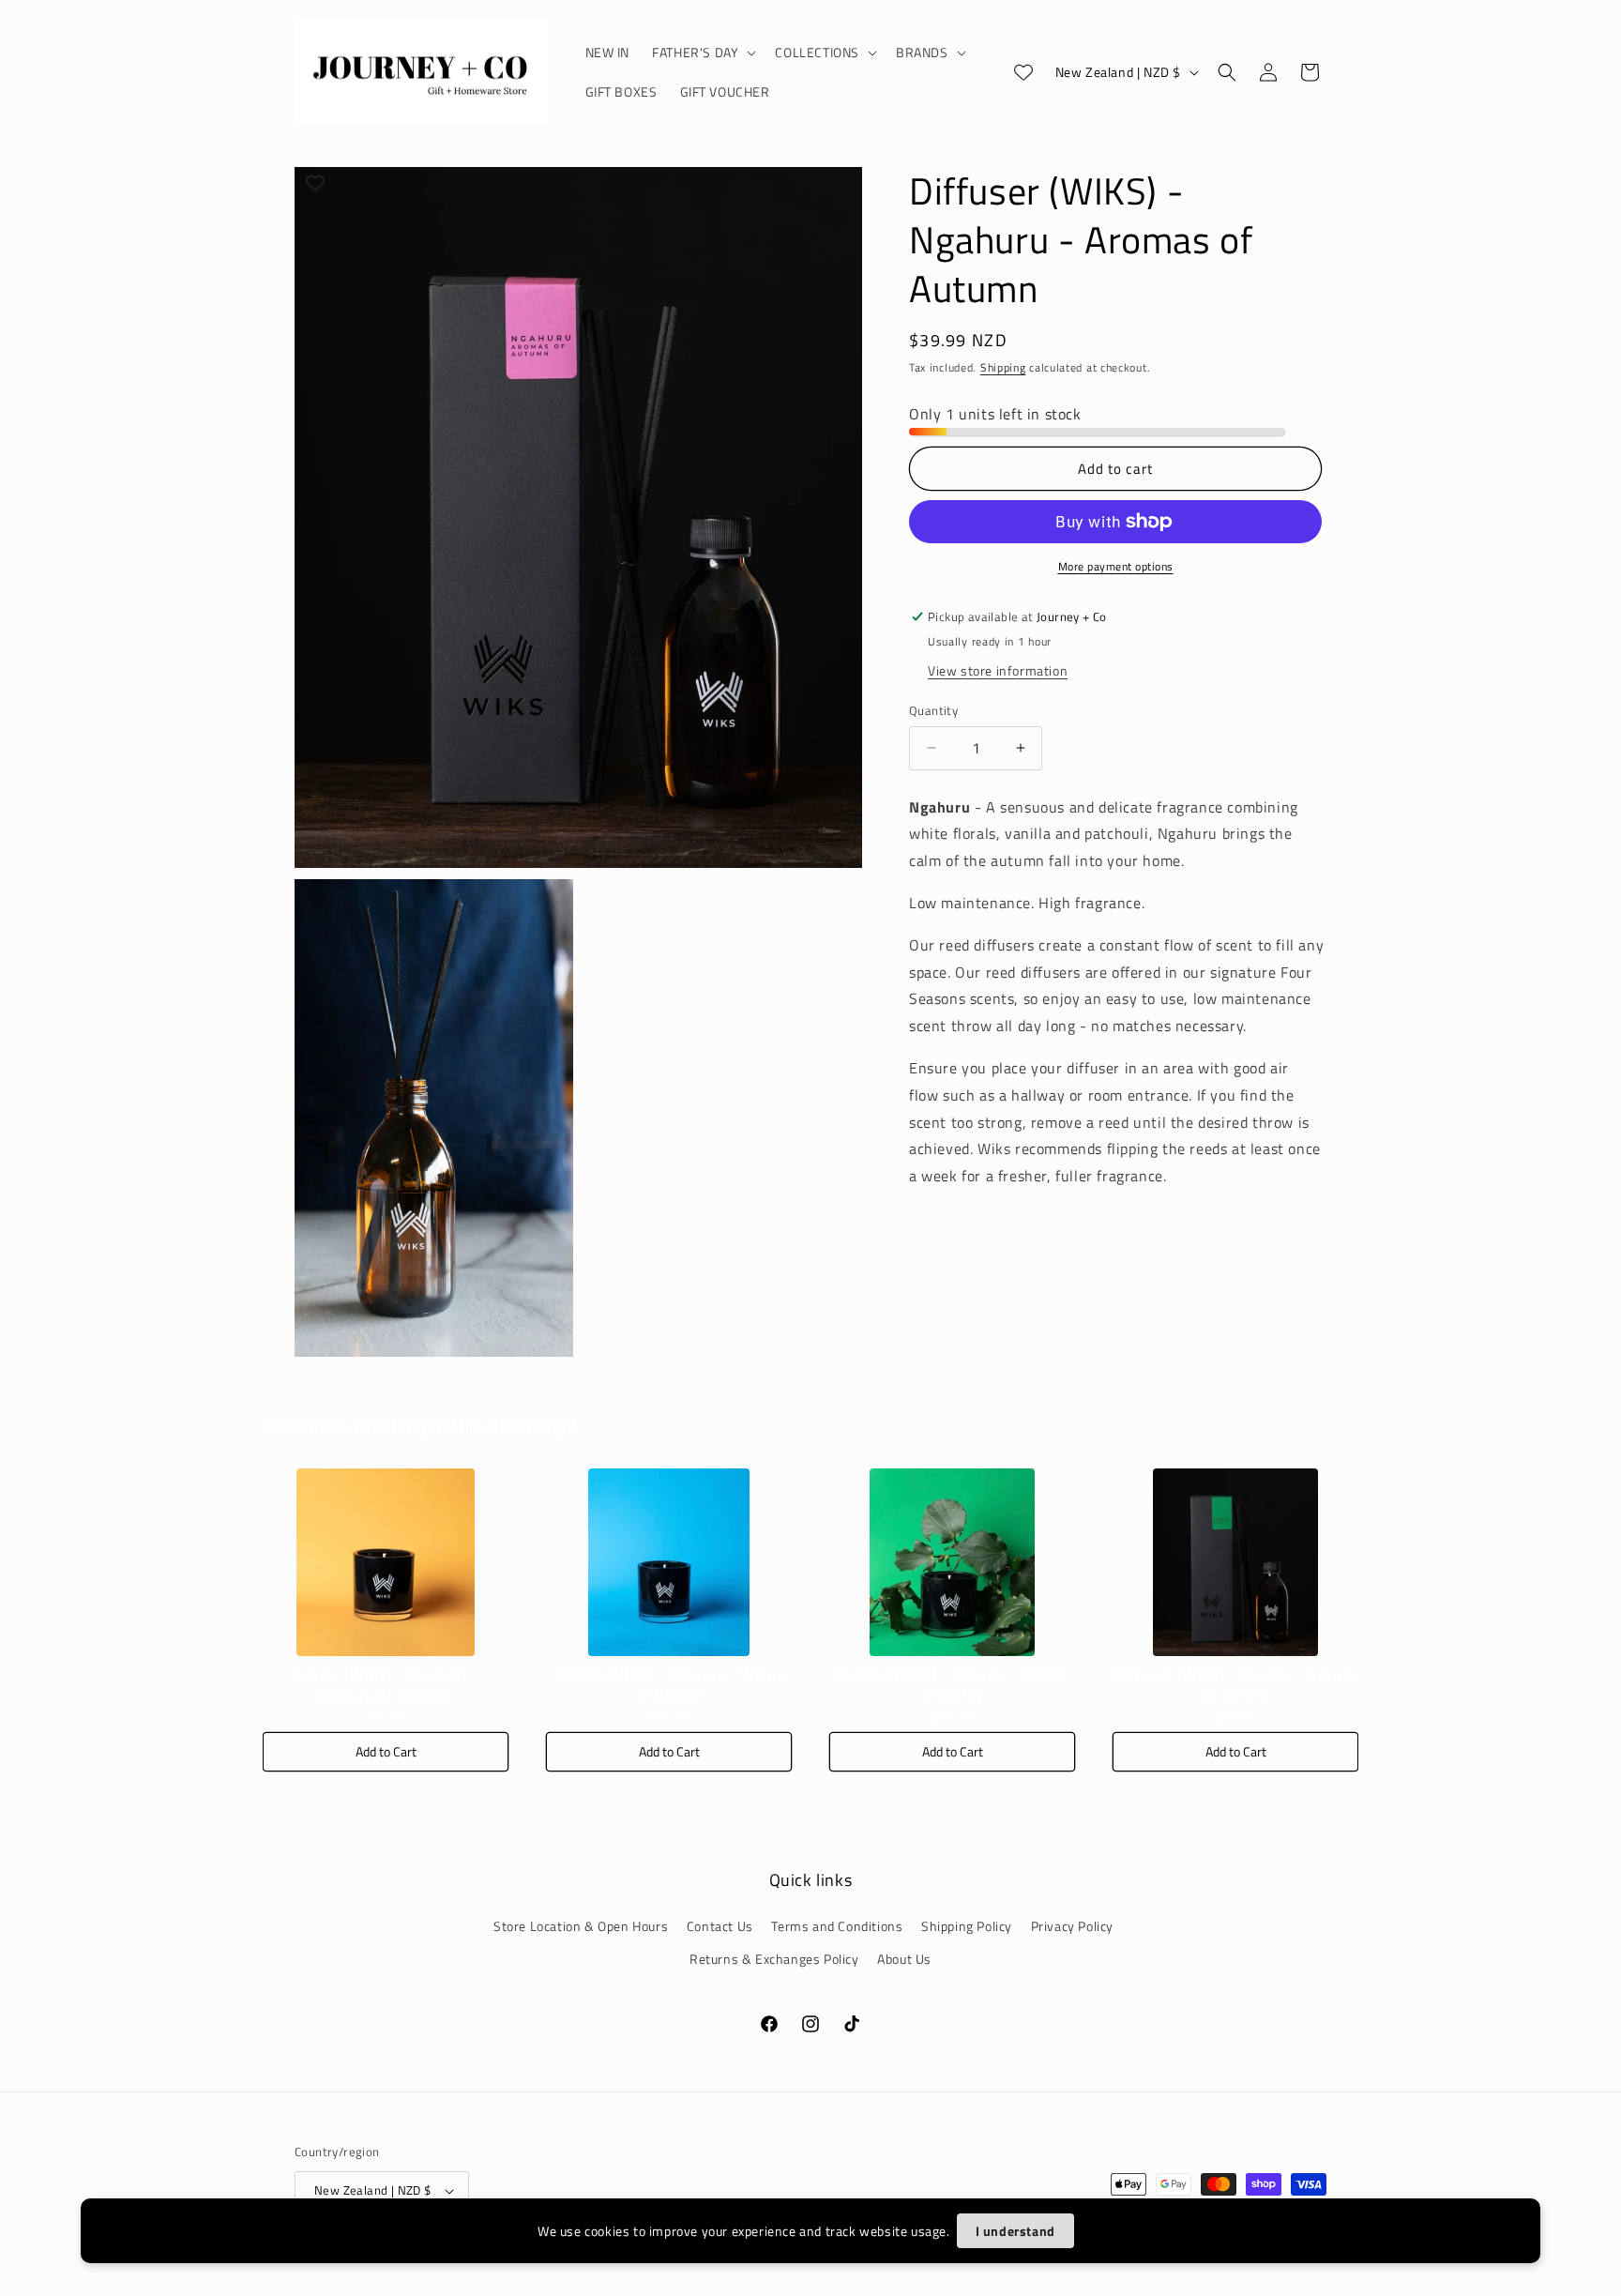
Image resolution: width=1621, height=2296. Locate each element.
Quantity (933, 711)
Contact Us (720, 1926)
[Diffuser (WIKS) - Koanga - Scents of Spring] (1235, 1562)
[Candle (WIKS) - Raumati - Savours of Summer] (386, 1562)
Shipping (1003, 367)
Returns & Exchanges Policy (774, 1959)
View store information (998, 670)
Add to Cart (386, 1751)
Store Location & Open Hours (581, 1926)
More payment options (1116, 567)
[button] (702, 53)
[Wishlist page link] (1023, 72)
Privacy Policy (1072, 1926)
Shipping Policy (967, 1926)
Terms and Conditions (837, 1926)
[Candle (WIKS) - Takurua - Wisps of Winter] (669, 1562)
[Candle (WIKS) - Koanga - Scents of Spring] (952, 1562)
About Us (904, 1959)
